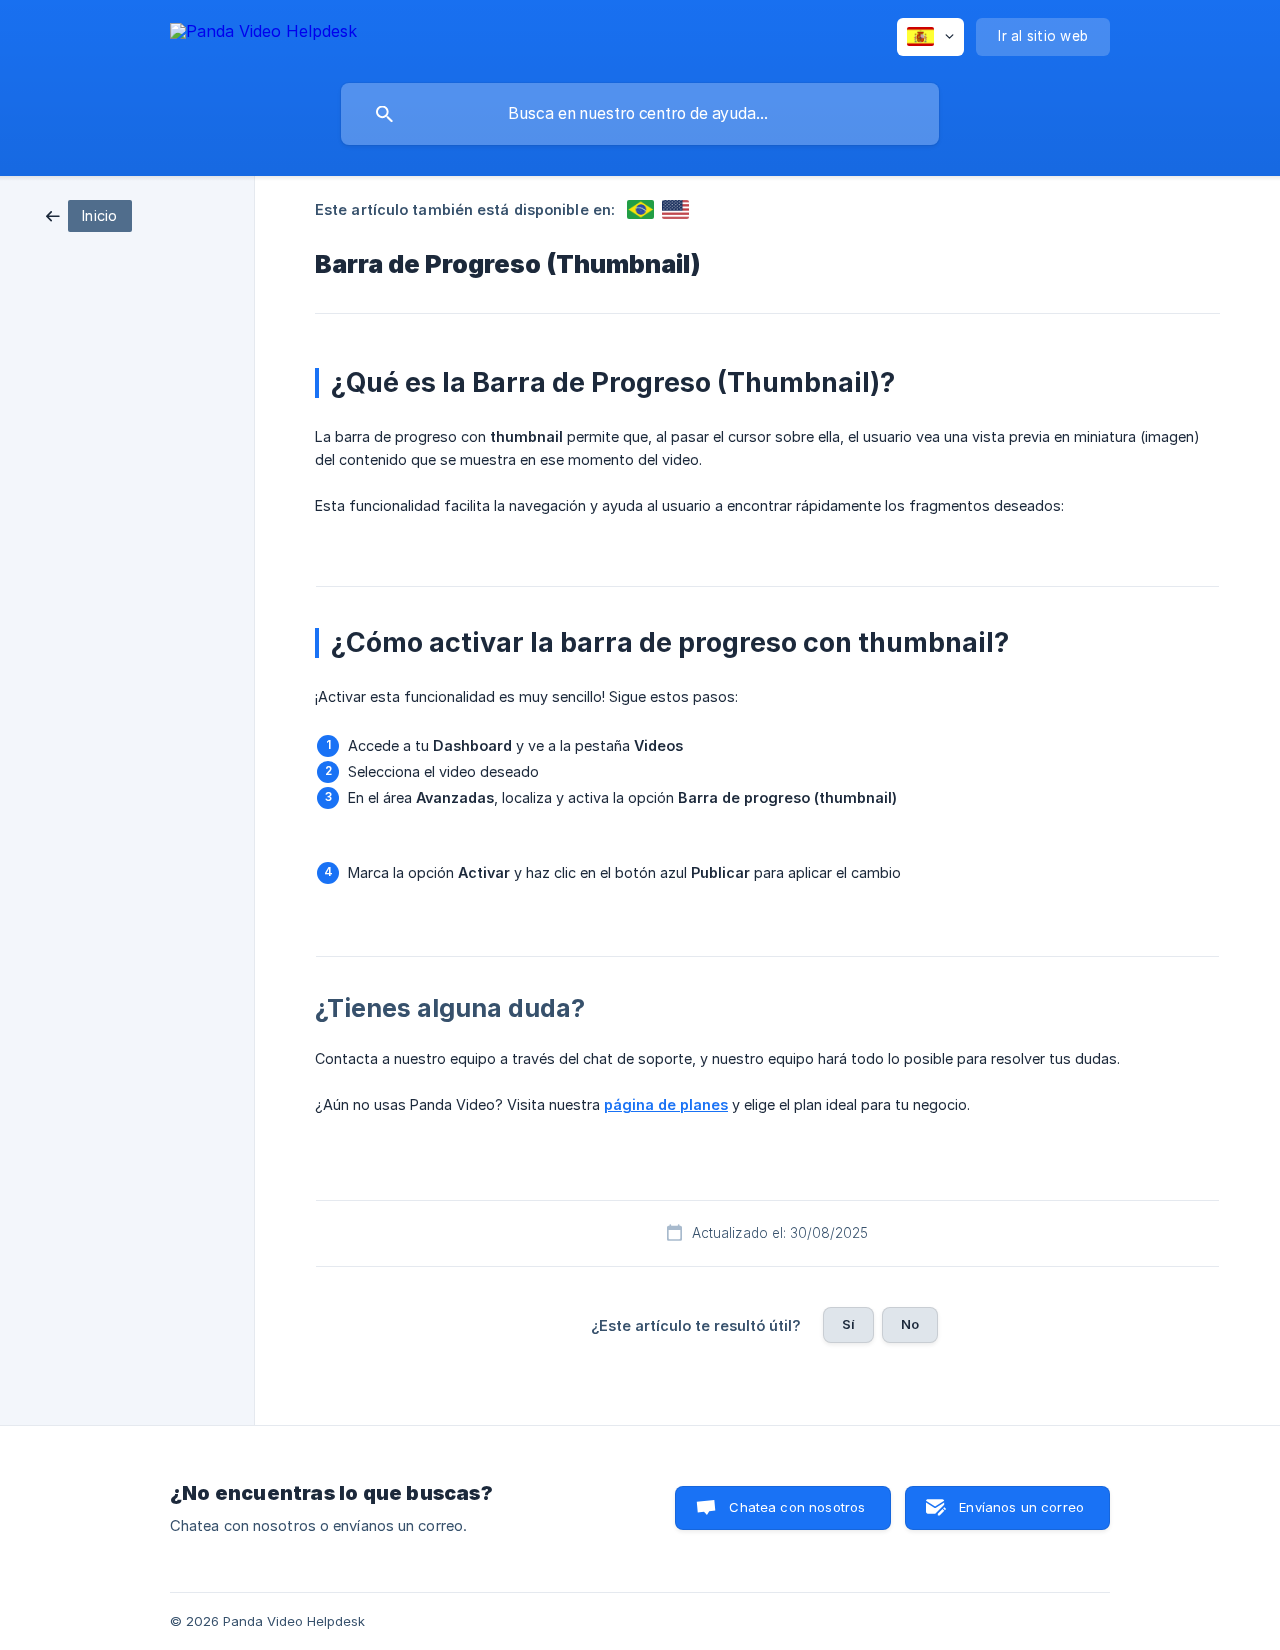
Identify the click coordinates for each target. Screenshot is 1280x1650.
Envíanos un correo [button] (1021, 1507)
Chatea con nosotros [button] (797, 1507)
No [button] (910, 1324)
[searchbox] (640, 114)
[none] (263, 34)
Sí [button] (848, 1324)
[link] (89, 214)
